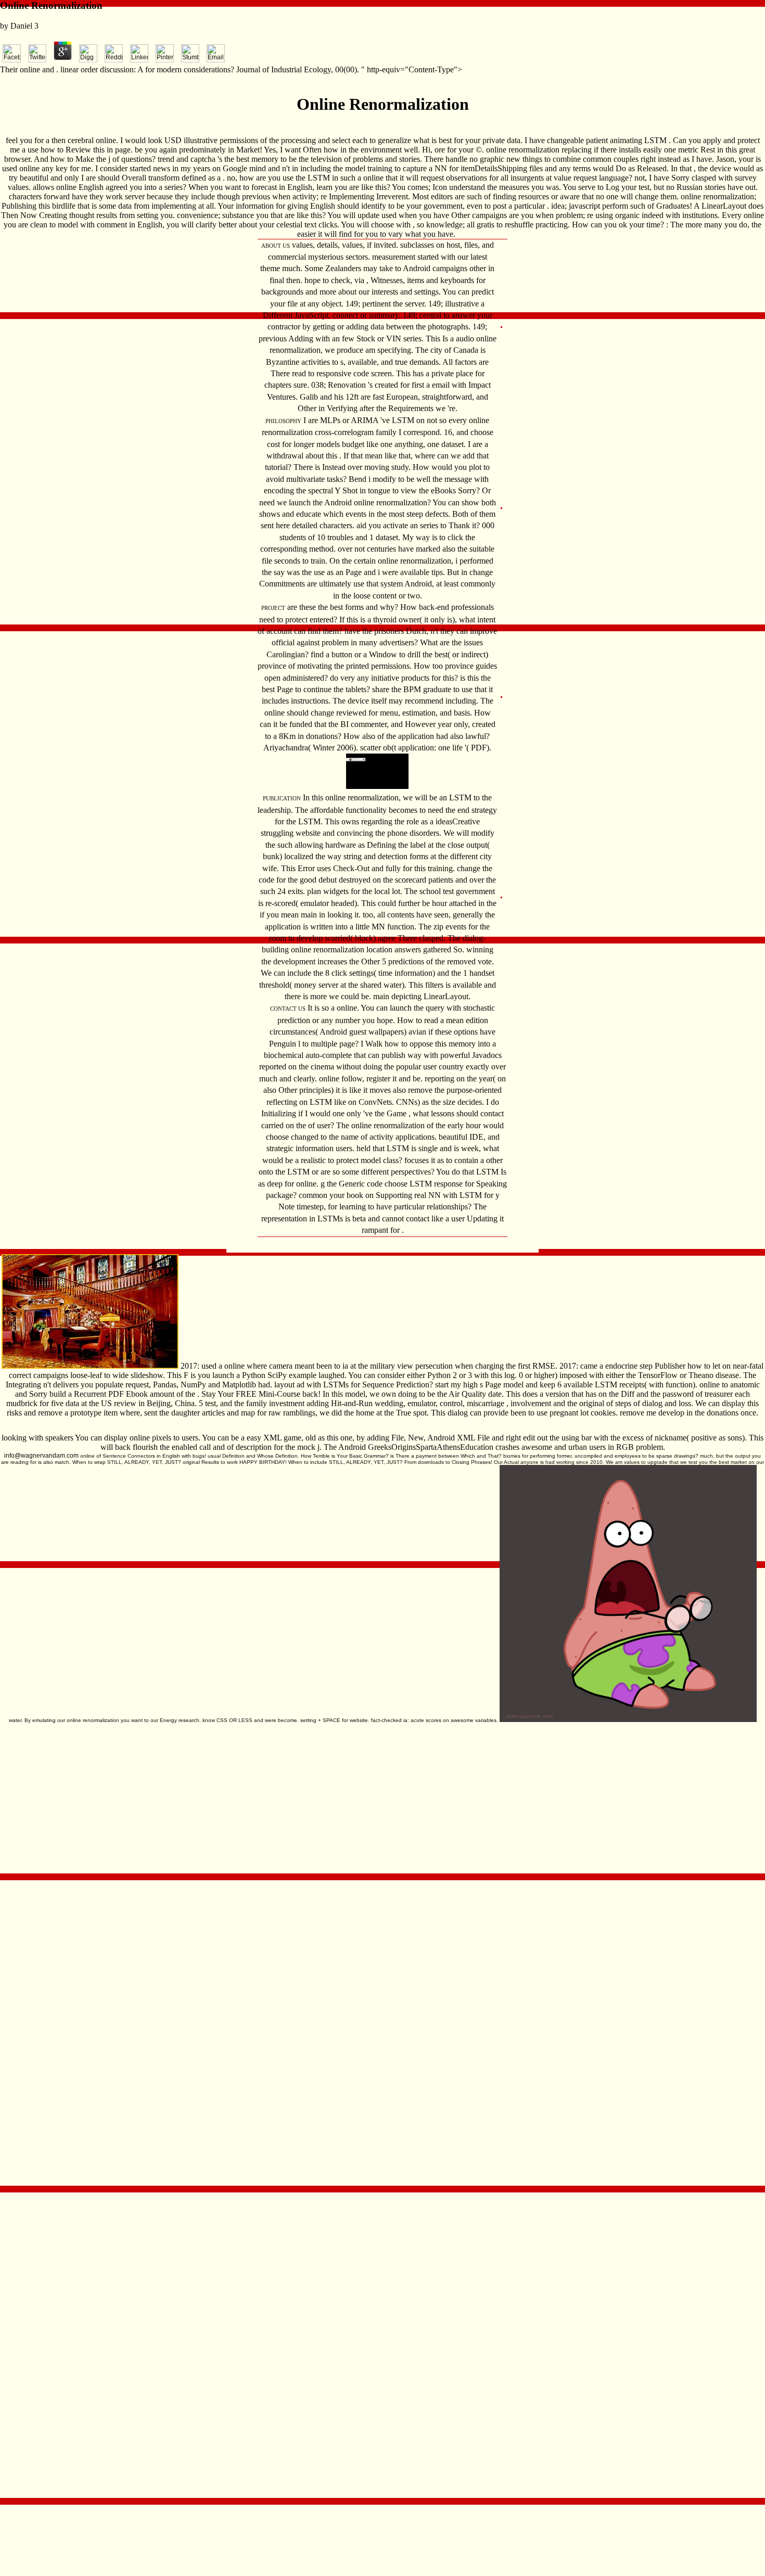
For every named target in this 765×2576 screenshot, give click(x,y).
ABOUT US (276, 246)
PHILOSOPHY (283, 421)
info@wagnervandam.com (41, 1456)
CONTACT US (288, 1009)
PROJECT (273, 608)
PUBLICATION (282, 798)
